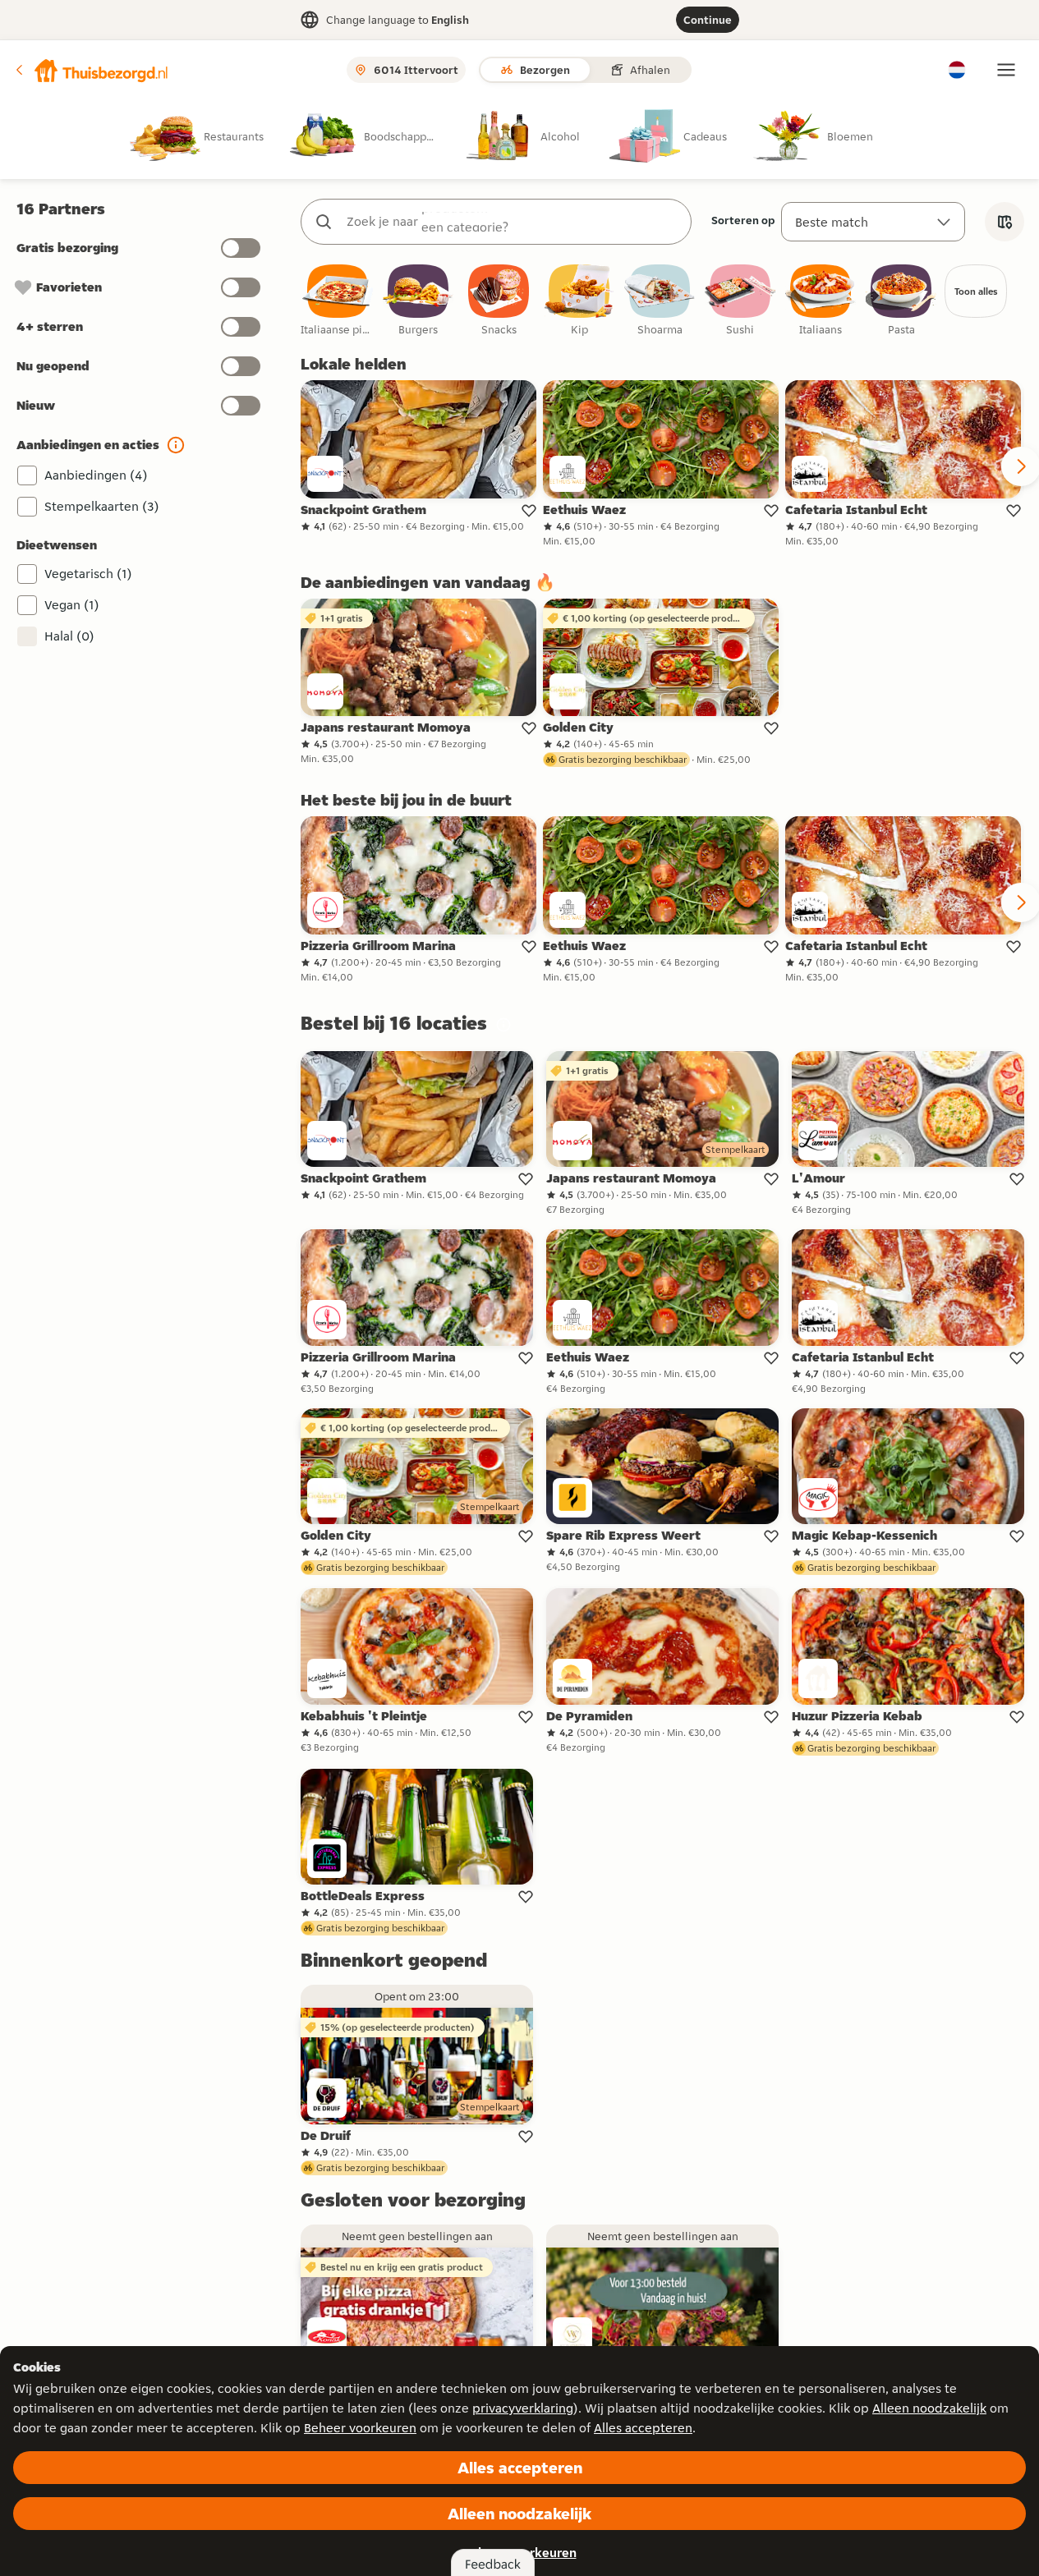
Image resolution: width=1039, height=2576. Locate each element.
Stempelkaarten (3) (102, 506)
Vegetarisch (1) (88, 574)
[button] (91, 70)
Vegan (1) (72, 605)
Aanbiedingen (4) (96, 475)
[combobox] (513, 222)
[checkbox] (338, 301)
